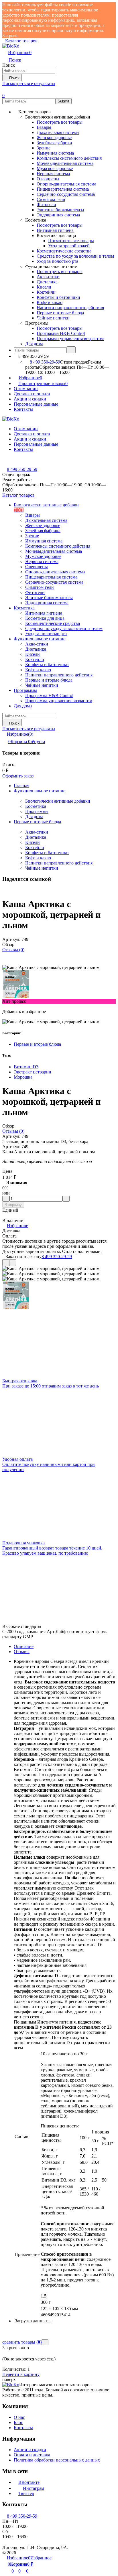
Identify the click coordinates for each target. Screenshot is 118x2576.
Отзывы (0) (13, 950)
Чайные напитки (42, 868)
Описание (24, 1646)
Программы (37, 811)
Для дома (34, 817)
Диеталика (36, 837)
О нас (19, 2417)
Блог (18, 2422)
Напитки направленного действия (59, 863)
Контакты (23, 409)
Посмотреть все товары (60, 122)
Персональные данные (36, 404)
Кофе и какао (38, 858)
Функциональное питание (40, 791)
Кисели (33, 842)
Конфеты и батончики (47, 853)
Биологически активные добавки (58, 801)
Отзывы (22, 1652)
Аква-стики (37, 832)
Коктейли (35, 847)
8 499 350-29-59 (45, 362)
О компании (26, 389)
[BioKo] (11, 2385)
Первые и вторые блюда (37, 822)
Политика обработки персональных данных (57, 2460)
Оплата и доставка (32, 2455)
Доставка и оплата (32, 394)
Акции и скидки (30, 399)
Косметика (36, 806)
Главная (21, 786)
